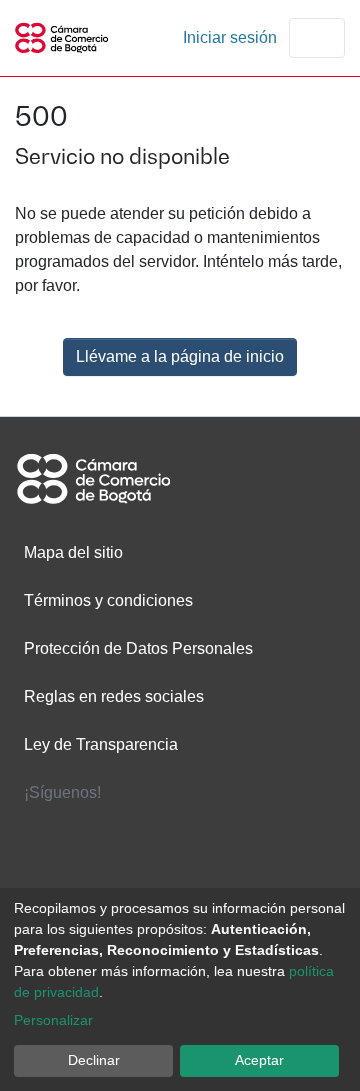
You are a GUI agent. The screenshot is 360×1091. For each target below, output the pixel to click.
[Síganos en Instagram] (180, 871)
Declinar (94, 1060)
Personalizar (53, 1020)
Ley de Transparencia (101, 744)
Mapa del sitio (73, 552)
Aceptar (259, 1060)
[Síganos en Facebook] (66, 830)
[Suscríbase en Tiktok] (294, 871)
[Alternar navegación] (317, 38)
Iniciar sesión (232, 37)
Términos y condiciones (108, 600)
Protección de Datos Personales (138, 648)
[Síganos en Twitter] (180, 830)
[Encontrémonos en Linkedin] (294, 830)
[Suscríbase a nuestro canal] (66, 871)
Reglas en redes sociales (114, 696)
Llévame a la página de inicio (180, 356)
